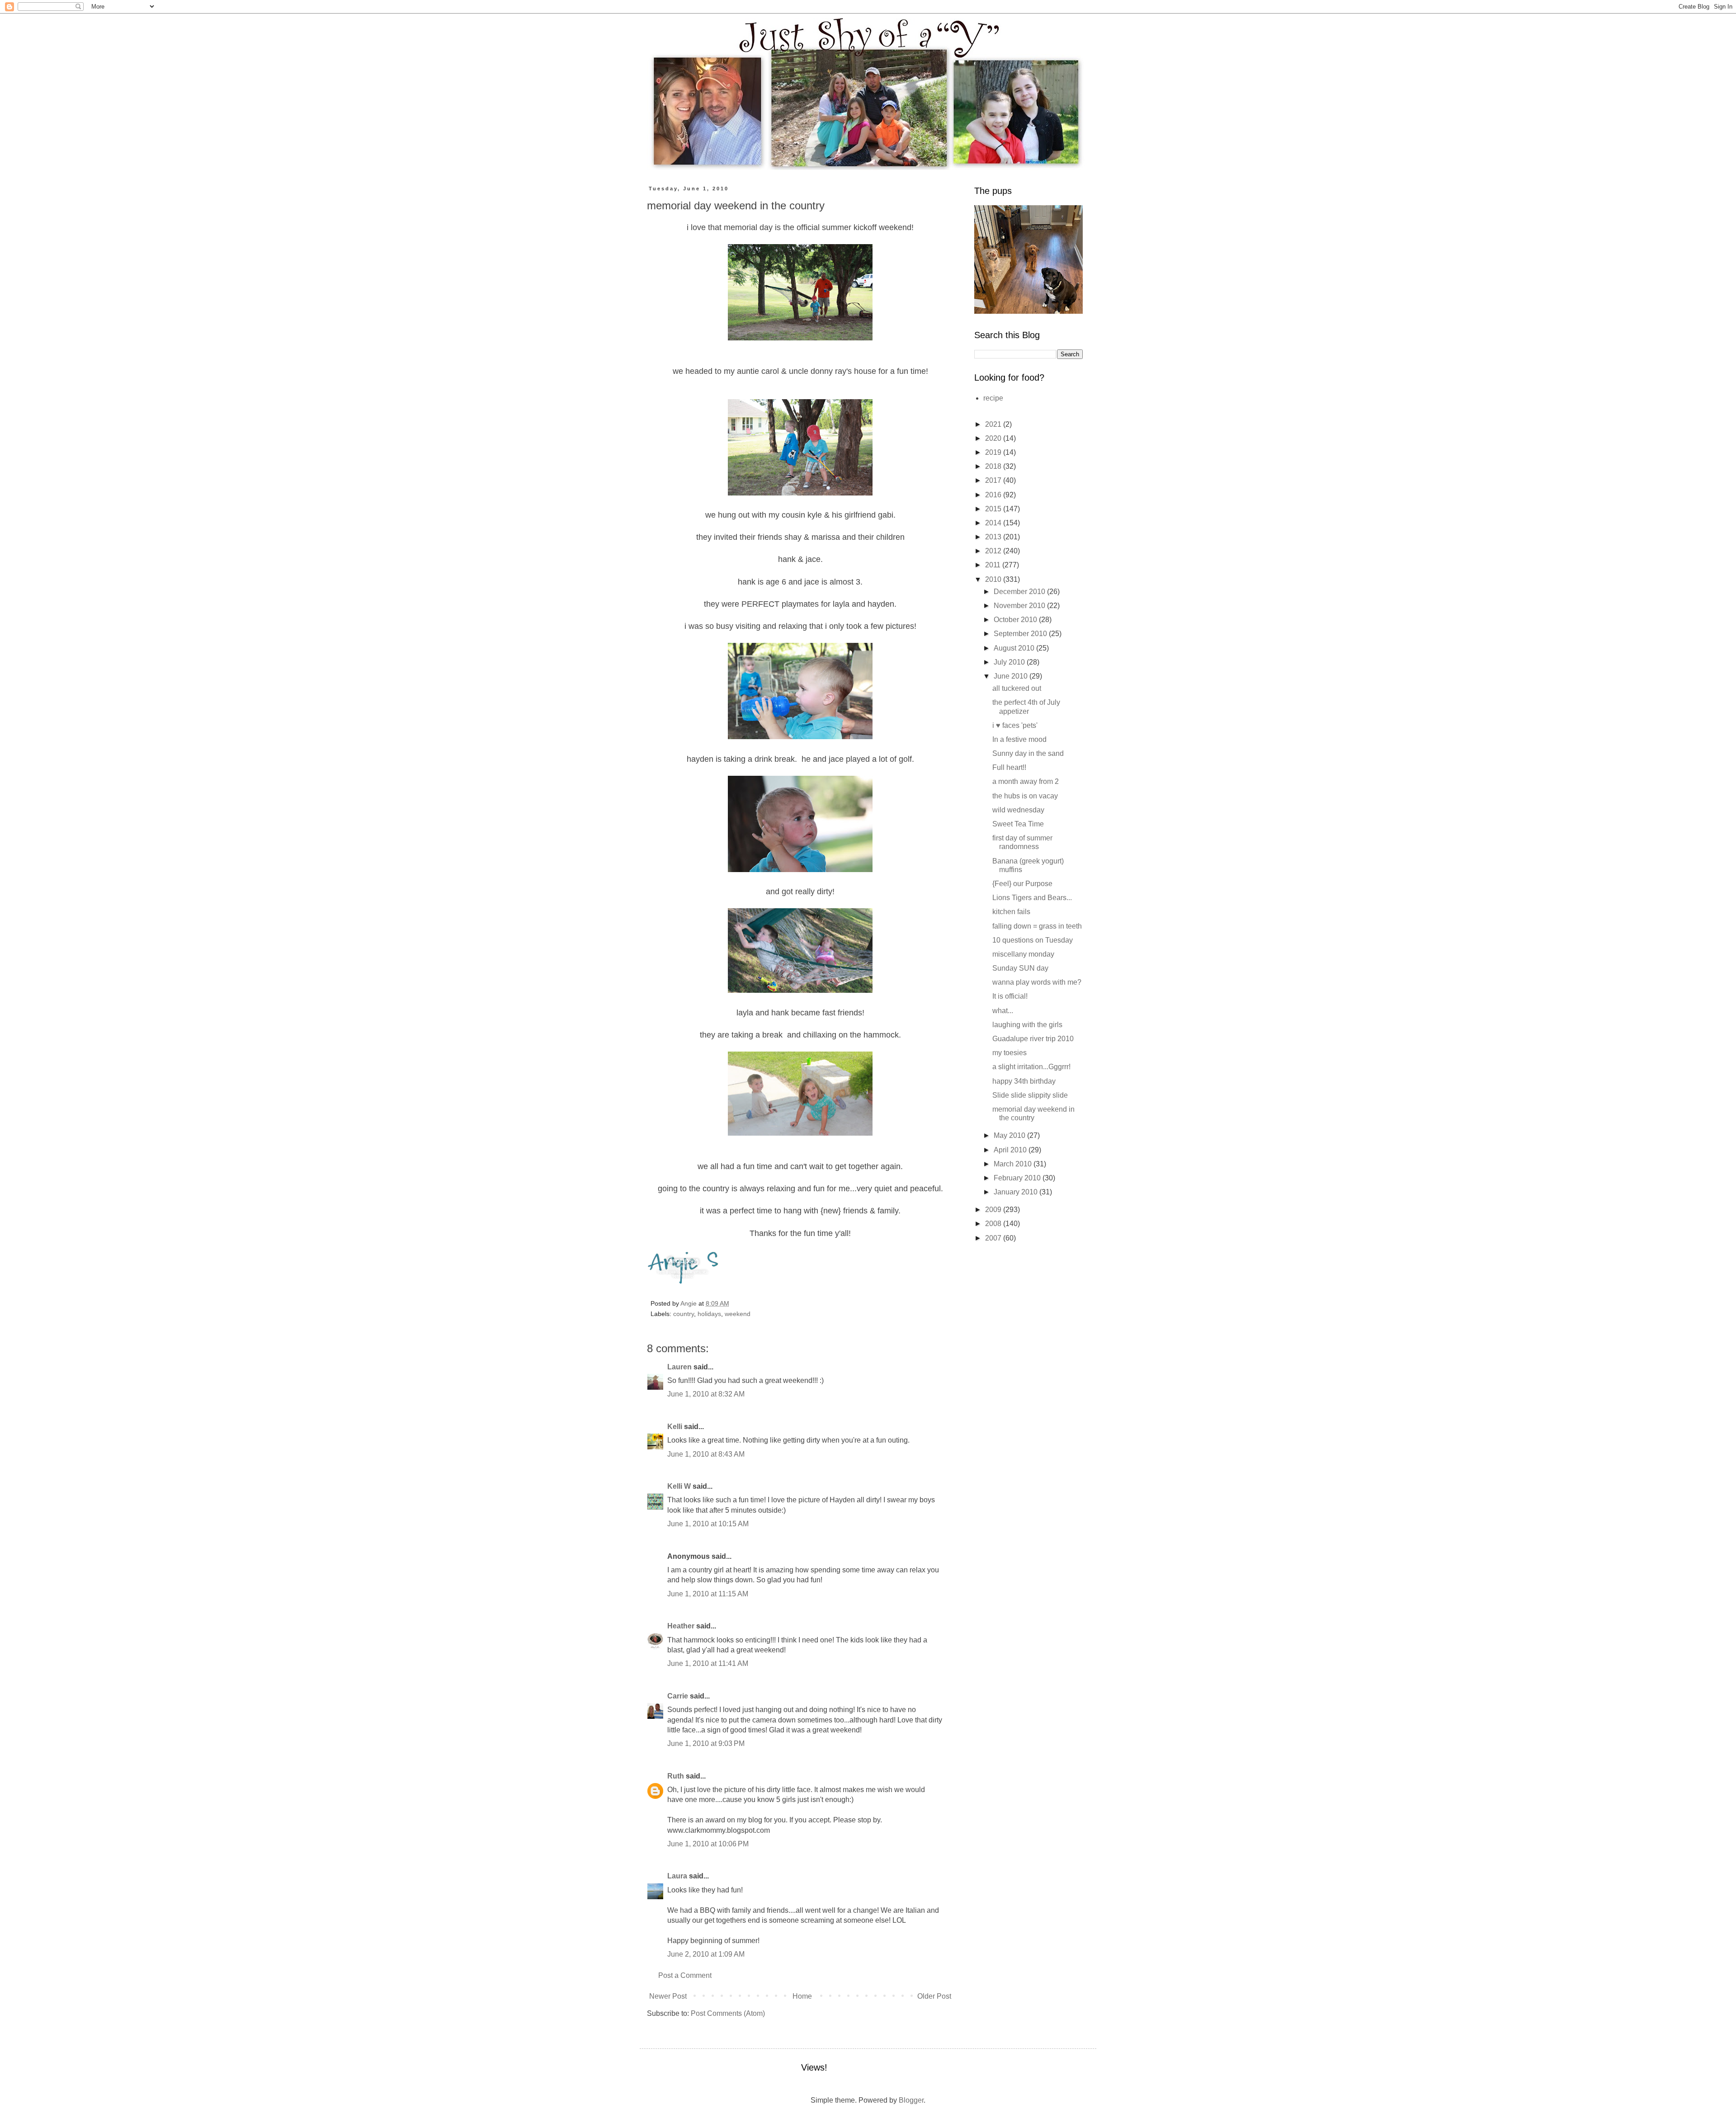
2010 (994, 579)
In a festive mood (1019, 739)
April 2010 (1011, 1150)
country (684, 1314)
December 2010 (1020, 592)
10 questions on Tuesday (1033, 940)
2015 (994, 509)
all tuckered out (1017, 688)
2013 (994, 537)
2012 (994, 551)
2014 (994, 523)
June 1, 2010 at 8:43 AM (706, 1454)
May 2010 (1010, 1135)
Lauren (679, 1367)
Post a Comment (685, 1975)
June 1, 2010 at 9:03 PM (706, 1743)
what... (1003, 1011)
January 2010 (1017, 1192)
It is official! (1010, 996)
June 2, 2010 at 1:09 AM (706, 1954)
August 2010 (1015, 648)
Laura (677, 1876)
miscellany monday (1023, 954)
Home (802, 1996)
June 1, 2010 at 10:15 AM (708, 1524)
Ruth (676, 1776)
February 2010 (1018, 1178)
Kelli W (679, 1486)
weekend (738, 1314)
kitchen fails (1011, 912)
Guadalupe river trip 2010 (1033, 1039)
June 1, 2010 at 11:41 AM (708, 1663)
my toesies (1010, 1053)
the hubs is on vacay (1025, 796)
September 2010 (1021, 634)
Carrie (678, 1696)
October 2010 (1016, 620)
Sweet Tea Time (1018, 824)
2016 (994, 495)
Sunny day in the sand (1028, 753)
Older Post (934, 1996)
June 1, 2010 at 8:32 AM (706, 1394)
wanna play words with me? (1037, 982)
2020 (994, 438)
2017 (994, 480)
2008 (994, 1224)
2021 (994, 424)
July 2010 (1010, 662)
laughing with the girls (1027, 1025)
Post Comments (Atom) (728, 2013)
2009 (994, 1210)
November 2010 (1020, 606)
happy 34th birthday (1024, 1081)
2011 (994, 565)
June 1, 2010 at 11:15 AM (708, 1594)
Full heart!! (1009, 767)
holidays (709, 1314)
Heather (681, 1626)
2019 (994, 452)
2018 (994, 466)
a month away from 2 (1026, 781)
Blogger (911, 2100)
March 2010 (1014, 1164)
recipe (993, 398)
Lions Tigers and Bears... (1032, 898)
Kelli (675, 1427)
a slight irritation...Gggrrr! (1031, 1067)
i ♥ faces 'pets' (1015, 725)
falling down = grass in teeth (1037, 926)
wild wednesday (1018, 810)
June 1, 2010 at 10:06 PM (708, 1844)
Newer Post (668, 1996)
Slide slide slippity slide (1030, 1095)
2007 (994, 1238)
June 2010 (1012, 676)
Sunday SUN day (1020, 968)
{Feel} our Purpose (1022, 884)
